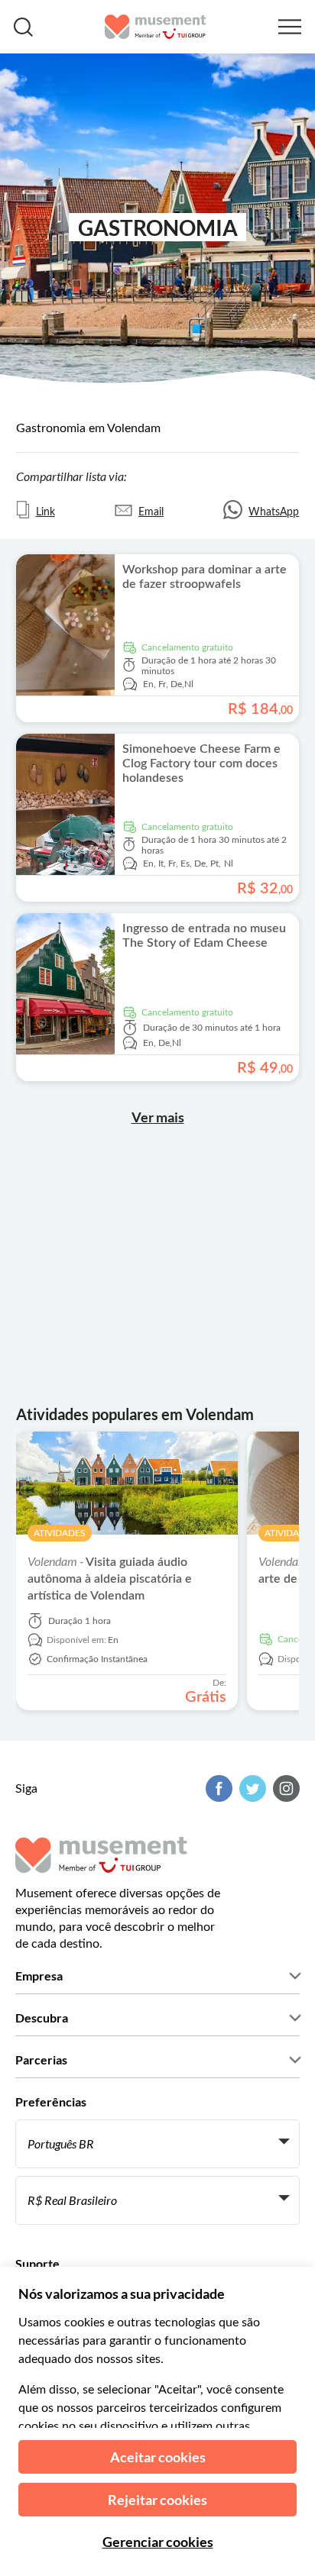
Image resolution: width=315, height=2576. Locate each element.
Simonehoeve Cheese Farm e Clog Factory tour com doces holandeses (201, 763)
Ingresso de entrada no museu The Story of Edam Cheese (204, 936)
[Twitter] (251, 1788)
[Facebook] (217, 1788)
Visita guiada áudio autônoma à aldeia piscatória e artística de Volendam (110, 1579)
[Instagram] (284, 1788)
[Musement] (156, 27)
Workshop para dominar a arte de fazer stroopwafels (205, 577)
